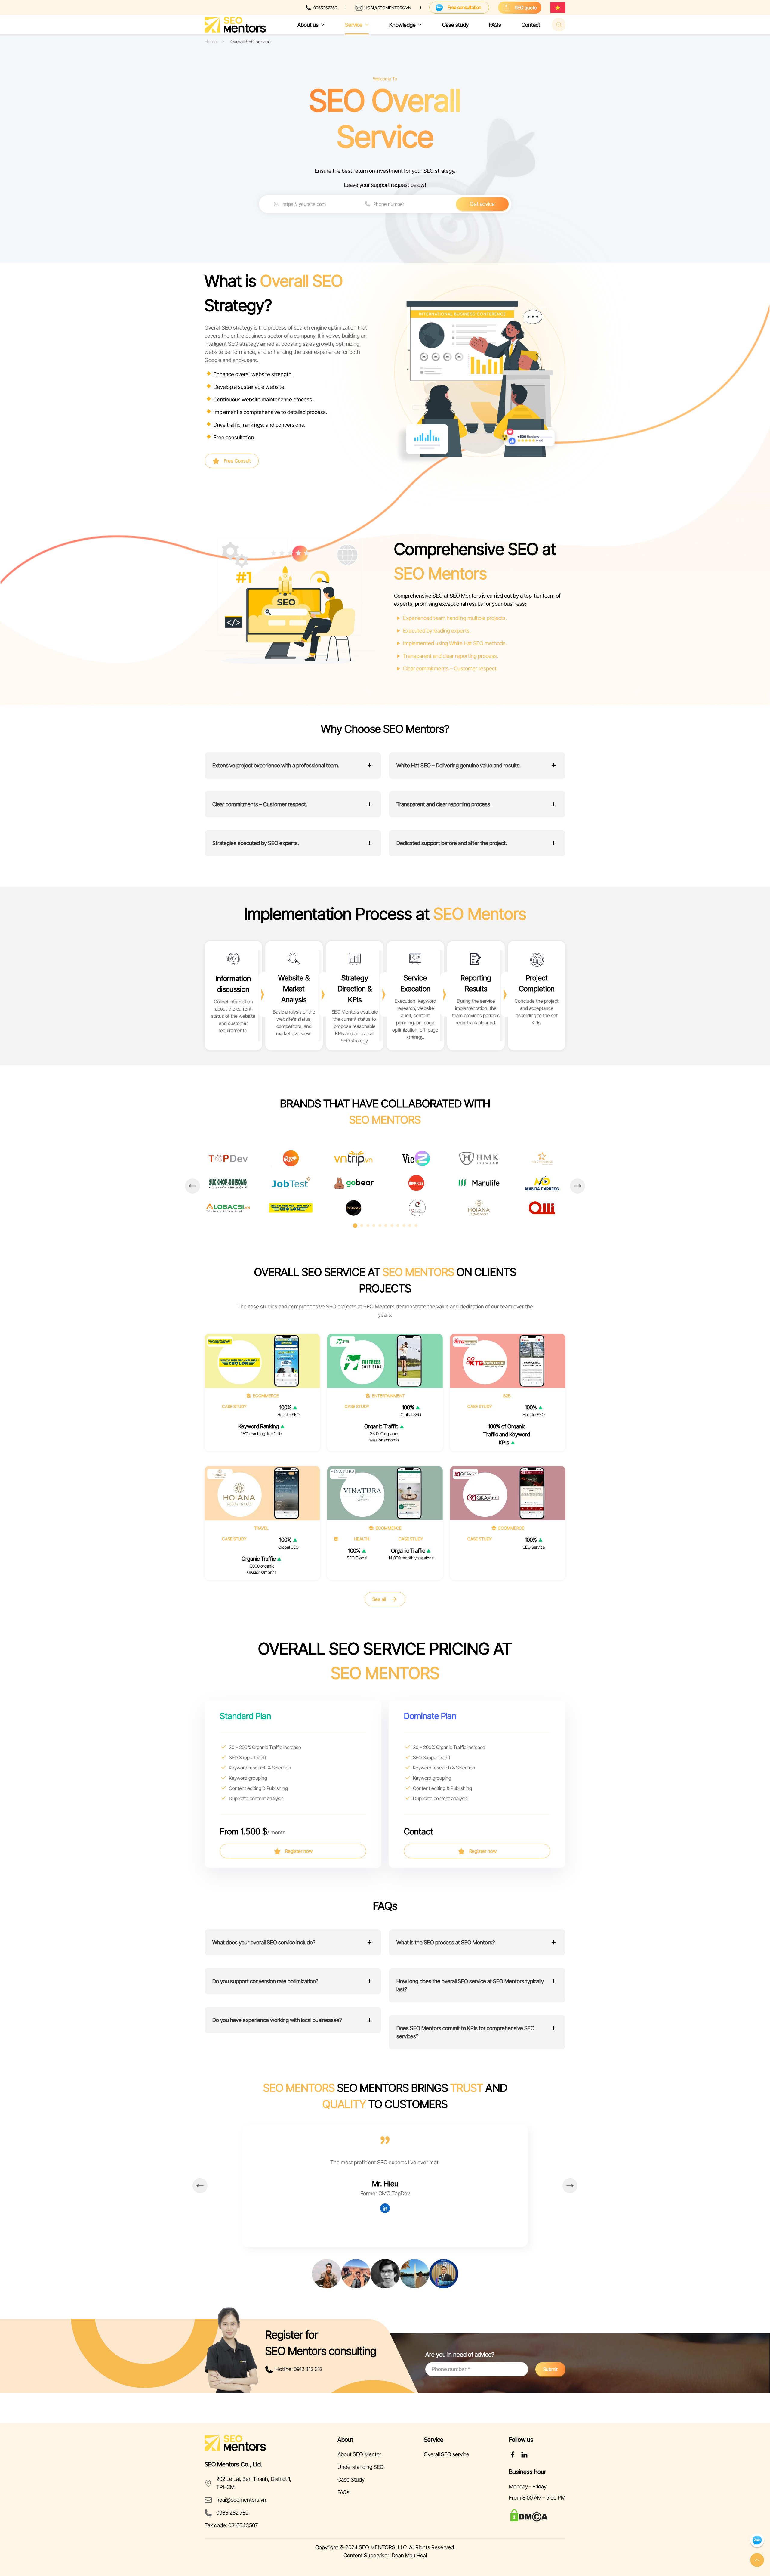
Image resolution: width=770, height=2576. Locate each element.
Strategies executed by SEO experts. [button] (256, 843)
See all (379, 1599)
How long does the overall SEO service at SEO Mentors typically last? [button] (470, 1985)
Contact (531, 25)
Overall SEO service (447, 2454)
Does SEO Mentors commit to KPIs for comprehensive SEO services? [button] (465, 2032)
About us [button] (308, 25)
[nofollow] (513, 2454)
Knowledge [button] (402, 25)
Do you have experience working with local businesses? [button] (277, 2020)
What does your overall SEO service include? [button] (264, 1942)
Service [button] (354, 25)
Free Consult (237, 461)
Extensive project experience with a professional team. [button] (276, 765)
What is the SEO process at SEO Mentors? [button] (446, 1942)
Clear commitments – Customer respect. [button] (260, 804)
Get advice (482, 204)
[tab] (355, 1226)
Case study (455, 25)
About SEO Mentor (359, 2454)
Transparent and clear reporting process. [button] (444, 804)
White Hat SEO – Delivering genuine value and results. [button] (459, 765)
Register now (298, 1851)
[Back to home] (235, 25)
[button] (192, 1186)
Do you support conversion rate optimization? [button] (265, 1981)
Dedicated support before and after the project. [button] (452, 843)
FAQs (495, 25)
